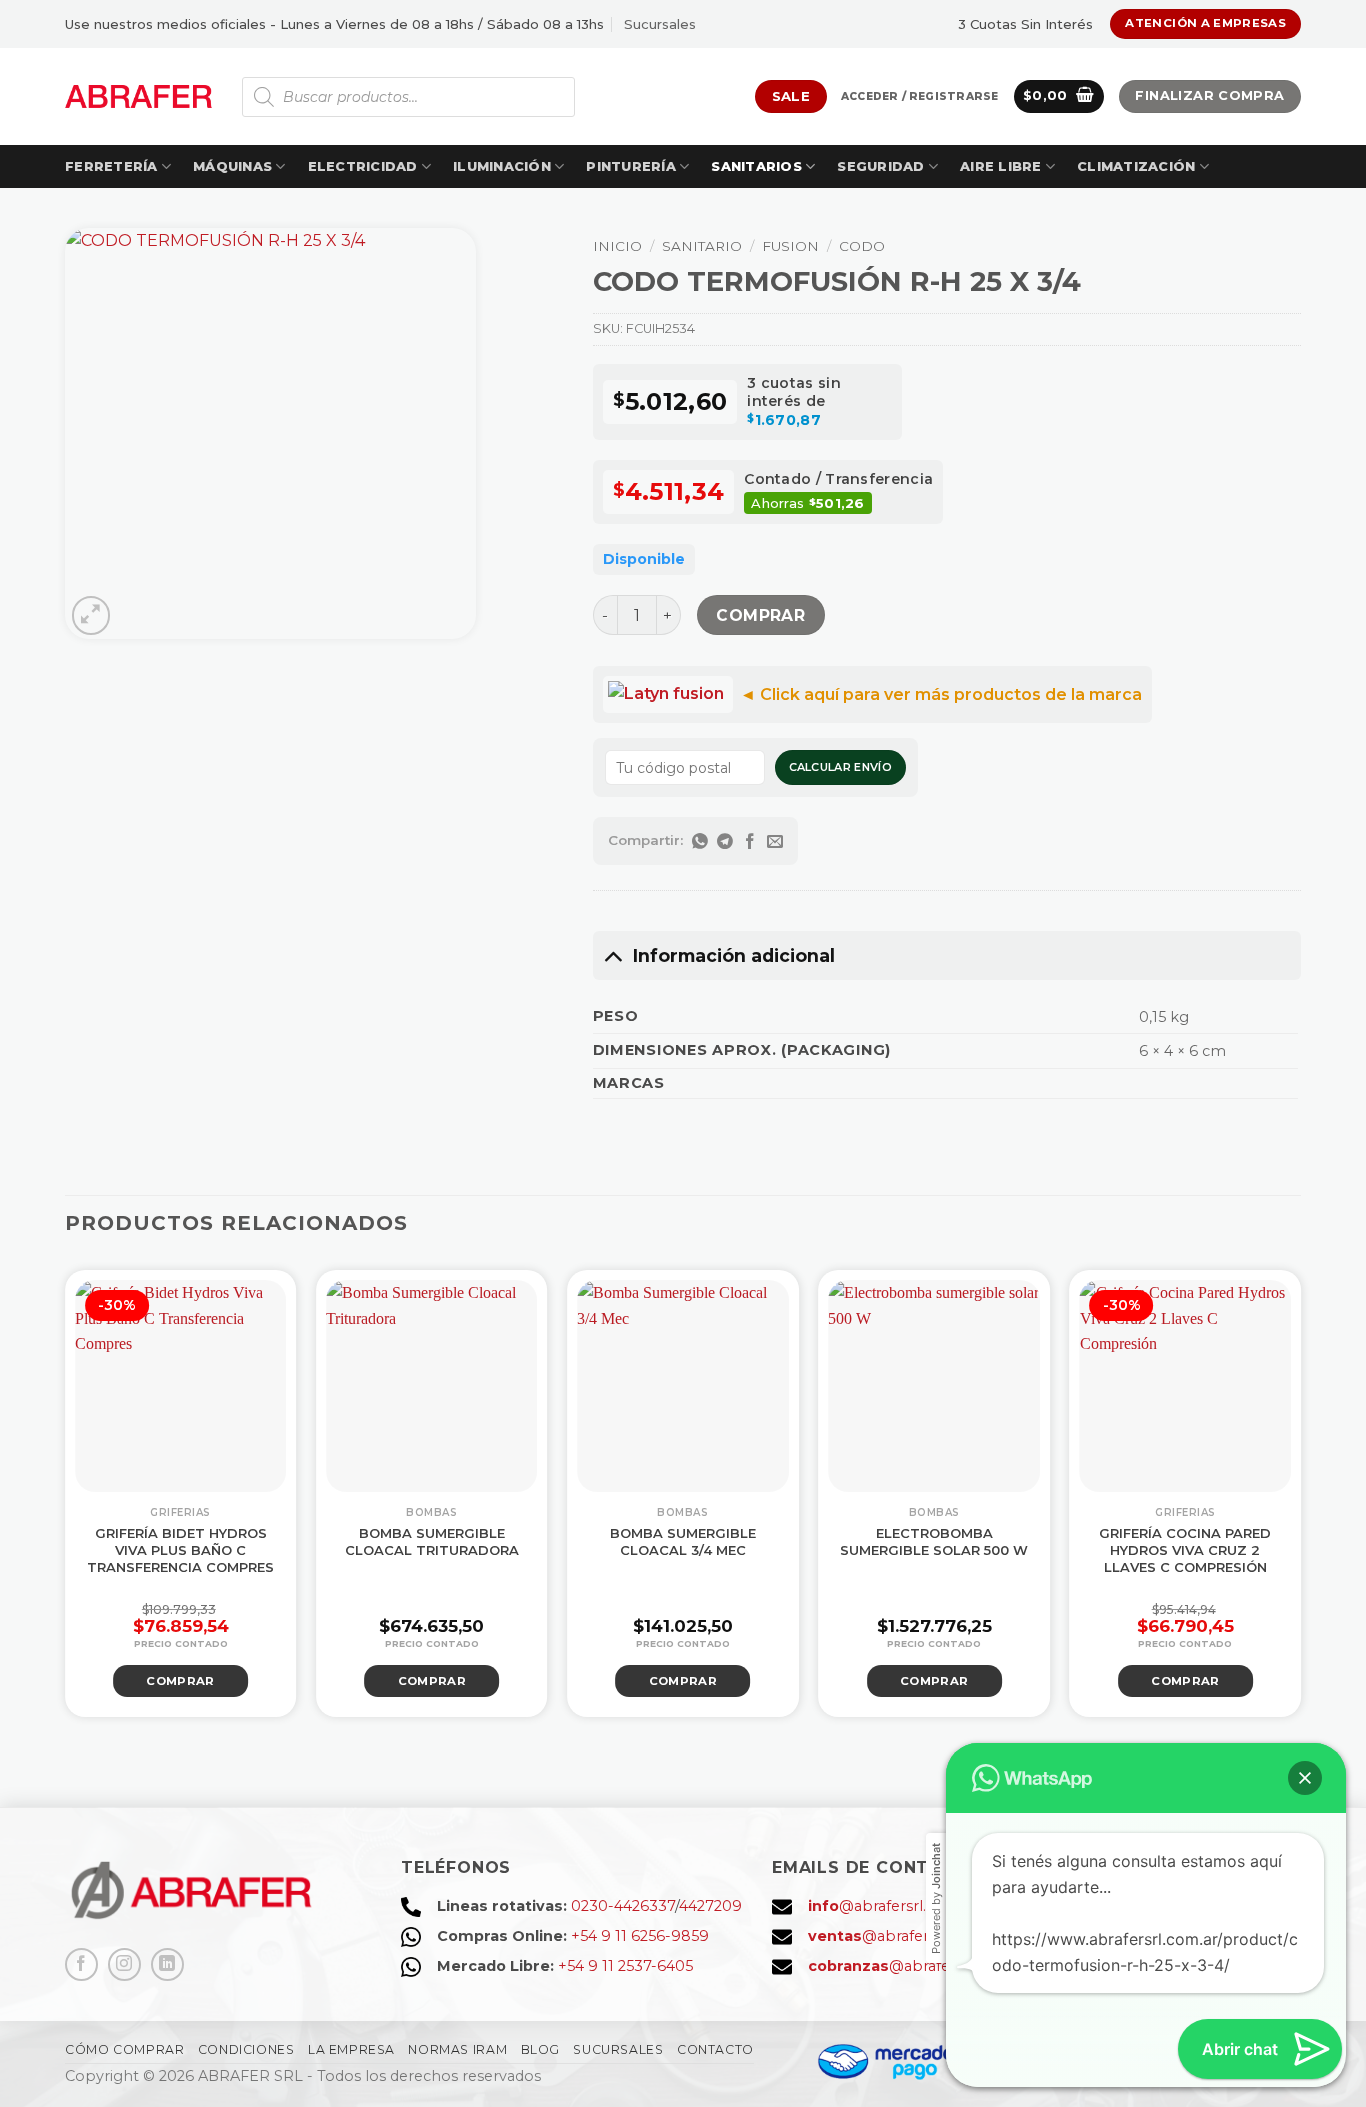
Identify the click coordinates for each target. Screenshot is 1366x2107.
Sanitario (702, 246)
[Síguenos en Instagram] (124, 1964)
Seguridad (880, 166)
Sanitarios (756, 166)
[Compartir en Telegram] (725, 841)
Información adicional (734, 955)
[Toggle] (612, 955)
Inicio (617, 246)
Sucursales (660, 24)
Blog (540, 2049)
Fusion (790, 246)
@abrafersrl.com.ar (892, 1906)
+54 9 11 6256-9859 (640, 1936)
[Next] (1329, 1491)
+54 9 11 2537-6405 (625, 1966)
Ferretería (111, 166)
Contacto (715, 2049)
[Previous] (37, 1491)
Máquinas (232, 166)
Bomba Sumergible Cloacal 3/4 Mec (683, 1541)
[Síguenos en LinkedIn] (167, 1964)
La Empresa (351, 2049)
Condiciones (246, 2049)
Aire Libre (1001, 166)
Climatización (1136, 166)
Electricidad (363, 166)
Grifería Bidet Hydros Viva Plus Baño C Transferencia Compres (180, 1550)
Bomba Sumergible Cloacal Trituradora (432, 1541)
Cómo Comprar (124, 2049)
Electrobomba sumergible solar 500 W (934, 1541)
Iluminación (502, 166)
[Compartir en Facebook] (750, 841)
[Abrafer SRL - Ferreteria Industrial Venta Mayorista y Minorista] (138, 96)
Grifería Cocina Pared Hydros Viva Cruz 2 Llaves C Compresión (1185, 1550)
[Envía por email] (775, 841)
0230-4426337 (623, 1906)
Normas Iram (457, 2049)
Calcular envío (841, 767)
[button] (919, 97)
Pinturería (631, 166)
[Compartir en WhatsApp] (700, 841)
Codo (862, 246)
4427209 (710, 1906)
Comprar (760, 615)
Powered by (936, 1898)
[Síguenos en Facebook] (81, 1964)
